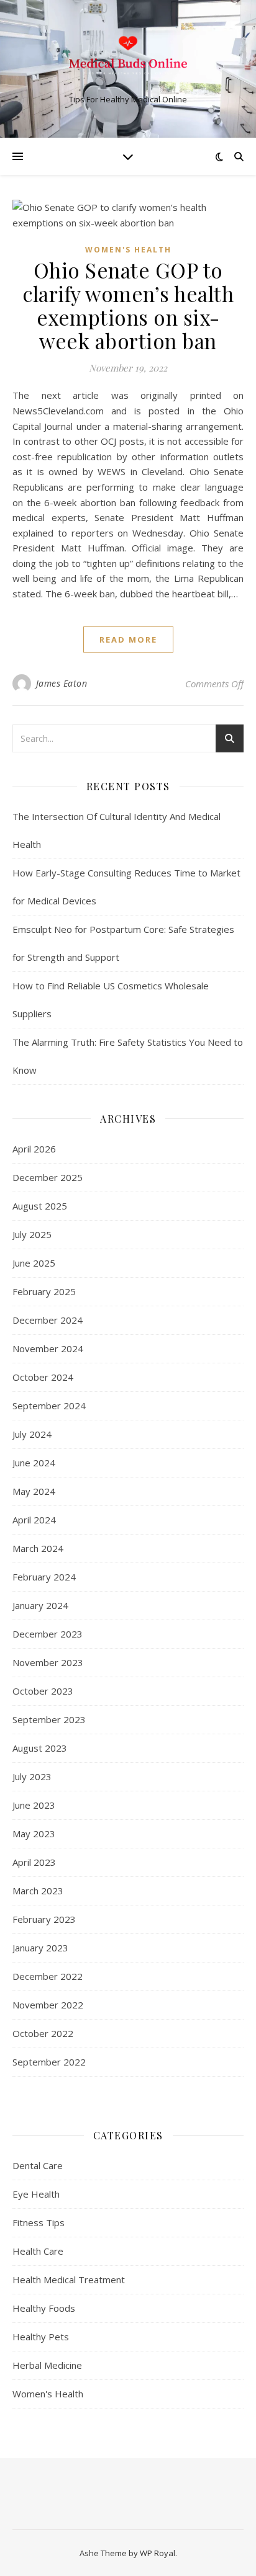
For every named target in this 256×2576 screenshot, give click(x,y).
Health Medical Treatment (69, 2280)
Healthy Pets (41, 2337)
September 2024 (49, 1406)
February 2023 (44, 1919)
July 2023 (32, 1776)
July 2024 (32, 1434)
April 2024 (34, 1520)
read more (128, 640)
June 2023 (34, 1805)
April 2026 (34, 1149)
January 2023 (40, 1948)
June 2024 (34, 1463)
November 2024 (48, 1348)
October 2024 (43, 1377)
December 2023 (48, 1634)
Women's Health (128, 250)
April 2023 (34, 1862)
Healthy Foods (44, 2308)
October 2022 (43, 2033)
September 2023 (49, 1719)
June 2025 (34, 1263)
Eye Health (36, 2194)
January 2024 (40, 1605)
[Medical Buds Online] (128, 58)
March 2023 (38, 1891)
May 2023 (34, 1834)
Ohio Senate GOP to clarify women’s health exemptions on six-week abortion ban (128, 305)
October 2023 (43, 1691)
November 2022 (48, 2005)
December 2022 (48, 1976)
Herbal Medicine (47, 2365)
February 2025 (44, 1291)
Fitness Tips (39, 2222)
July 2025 (32, 1234)
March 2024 (38, 1548)
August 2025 (40, 1206)
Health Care (38, 2251)
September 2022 (49, 2062)
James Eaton (62, 683)
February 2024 (44, 1577)
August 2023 (40, 1748)
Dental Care (38, 2165)
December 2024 (48, 1320)
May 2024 (34, 1491)
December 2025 (48, 1177)
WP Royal (158, 2553)
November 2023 (48, 1662)
